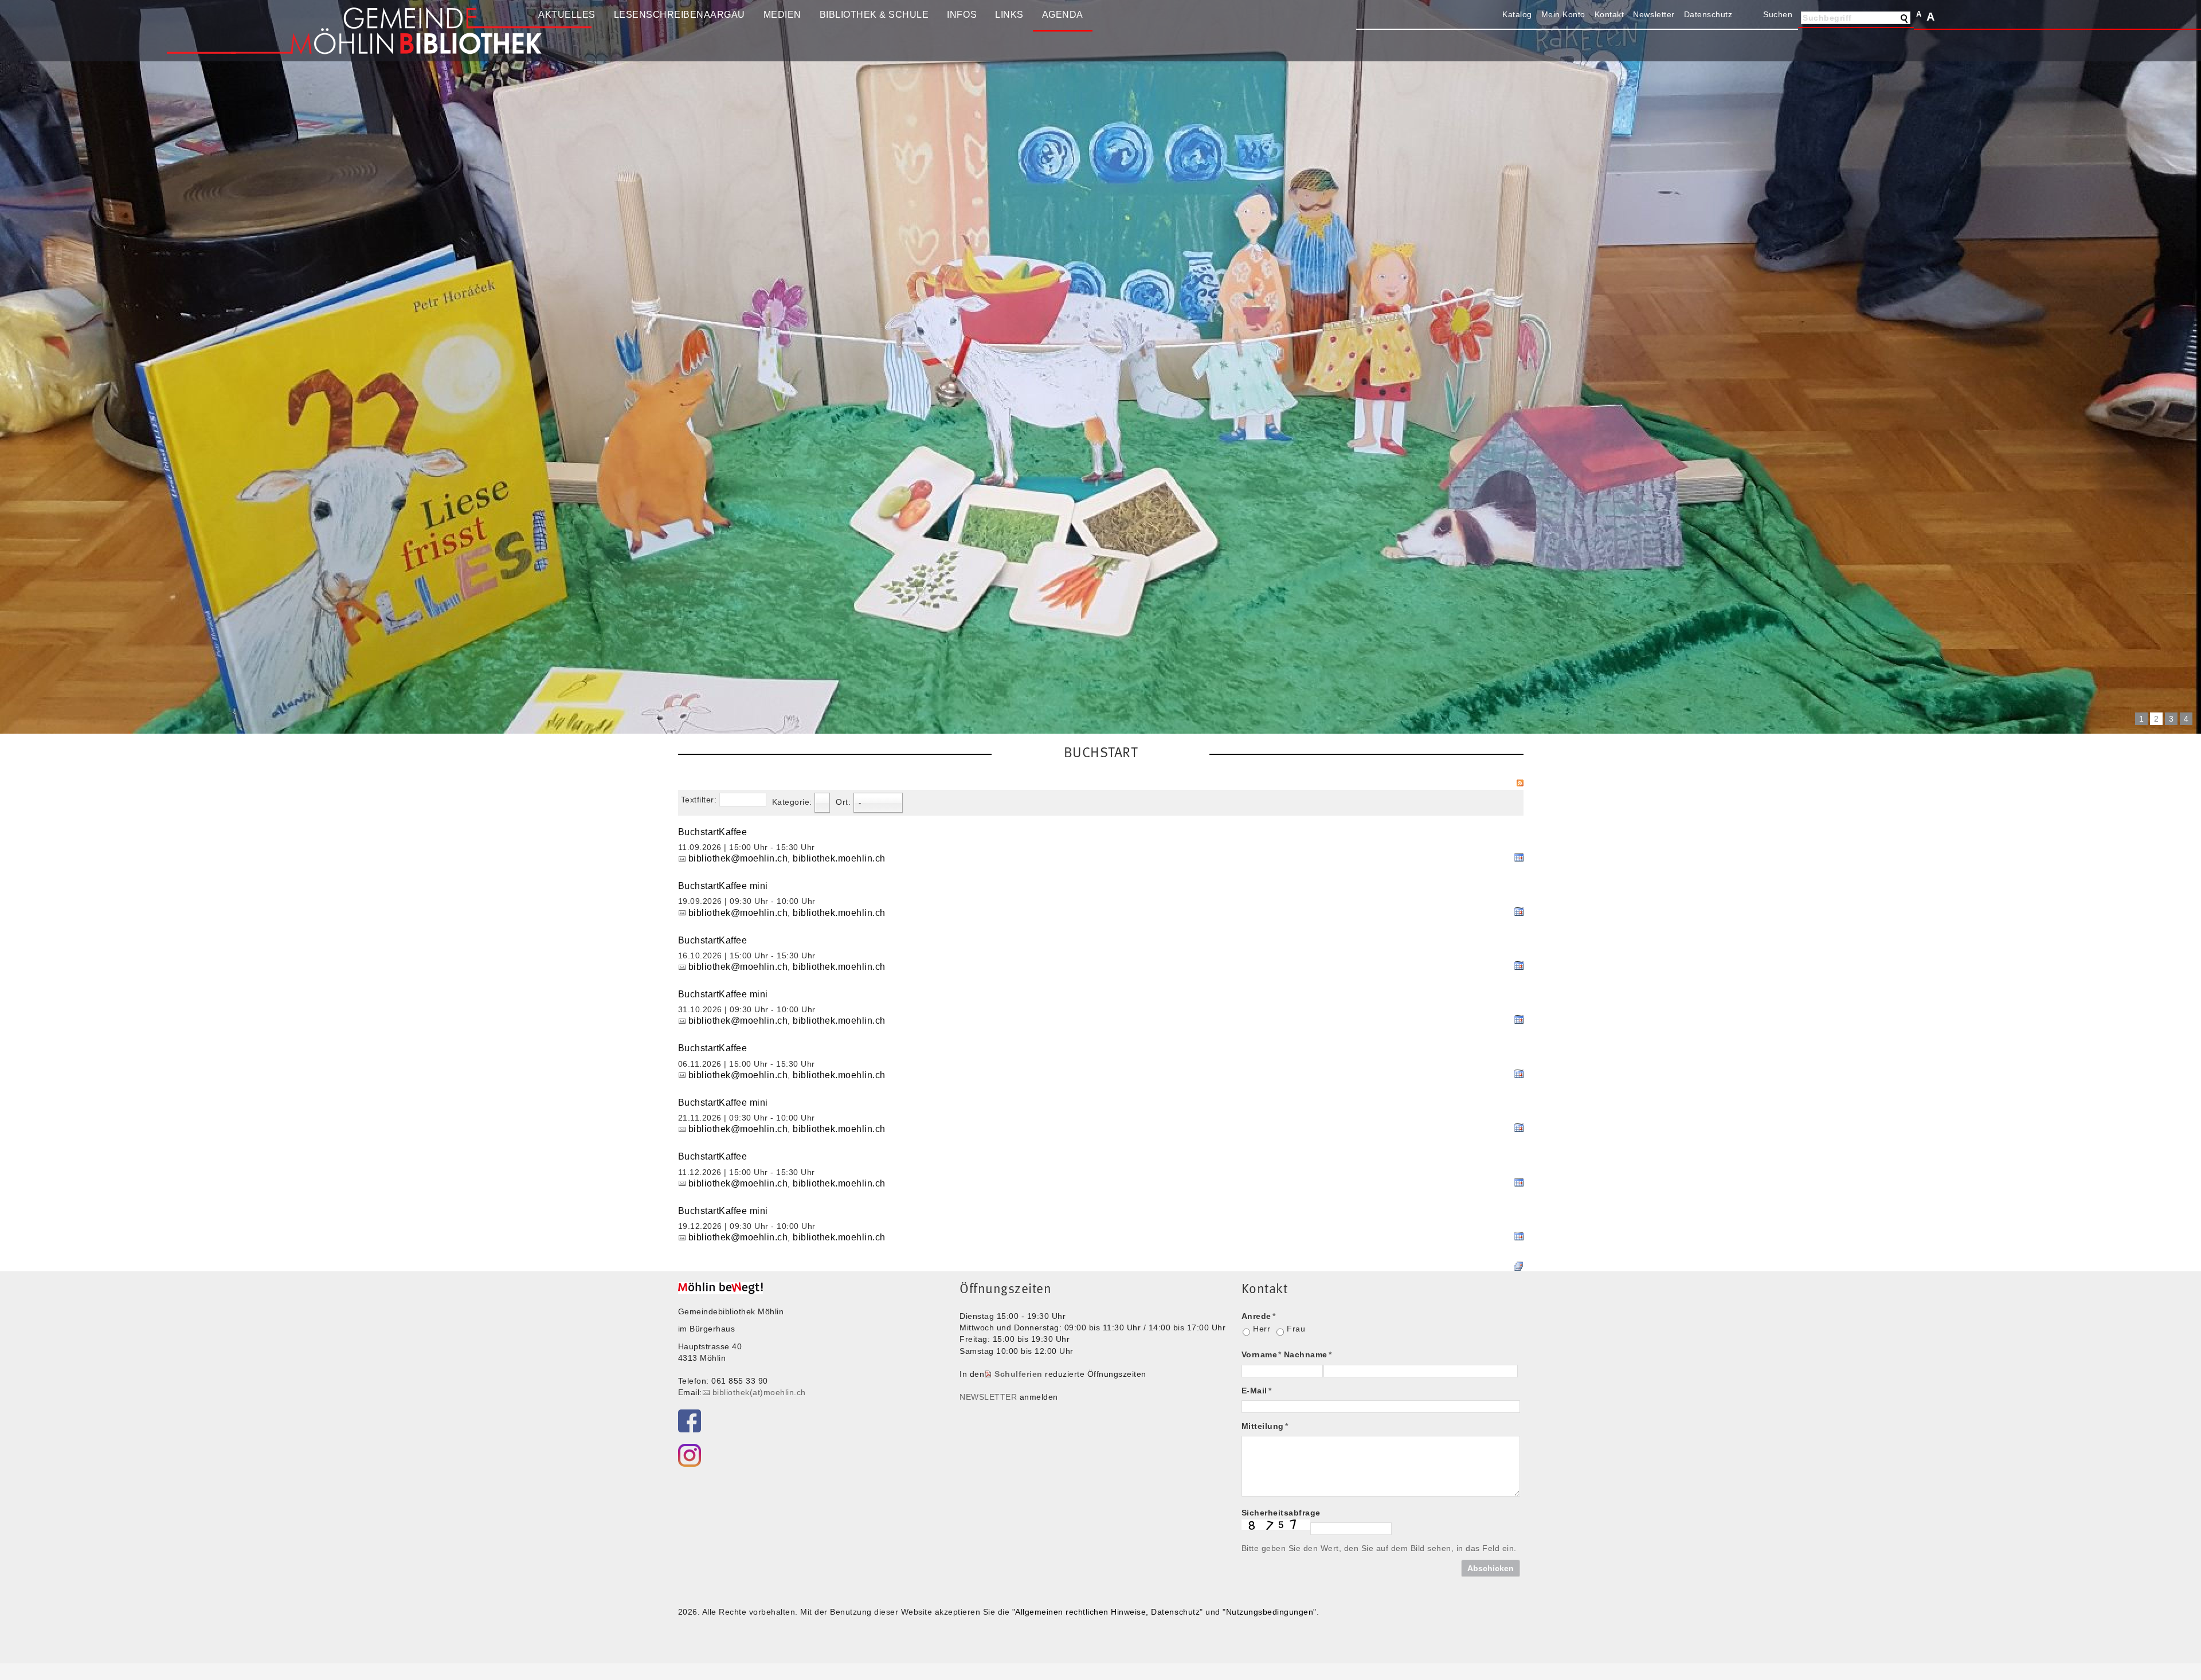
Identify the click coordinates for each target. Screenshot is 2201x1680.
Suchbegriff (1827, 18)
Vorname (1262, 1354)
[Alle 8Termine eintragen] (1519, 1265)
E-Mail (1257, 1391)
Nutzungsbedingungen (1270, 1612)
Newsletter (1654, 14)
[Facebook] (690, 1421)
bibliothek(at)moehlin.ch (759, 1392)
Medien (782, 15)
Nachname (1308, 1354)
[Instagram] (690, 1455)
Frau (1296, 1329)
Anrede (1259, 1316)
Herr (1262, 1329)
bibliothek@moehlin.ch (738, 858)
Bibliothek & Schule (874, 15)
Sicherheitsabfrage (1281, 1513)
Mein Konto (1563, 14)
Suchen (1778, 14)
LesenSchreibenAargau (680, 15)
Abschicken (1491, 1568)
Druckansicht (1746, 14)
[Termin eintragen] (1519, 859)
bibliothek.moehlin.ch (839, 858)
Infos (962, 15)
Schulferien (1019, 1374)
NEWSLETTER (988, 1397)
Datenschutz (1708, 14)
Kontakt (1609, 14)
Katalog (1517, 14)
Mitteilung (1265, 1426)
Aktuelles (567, 15)
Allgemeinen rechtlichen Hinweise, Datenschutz (1107, 1612)
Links (1009, 15)
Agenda (1063, 15)
